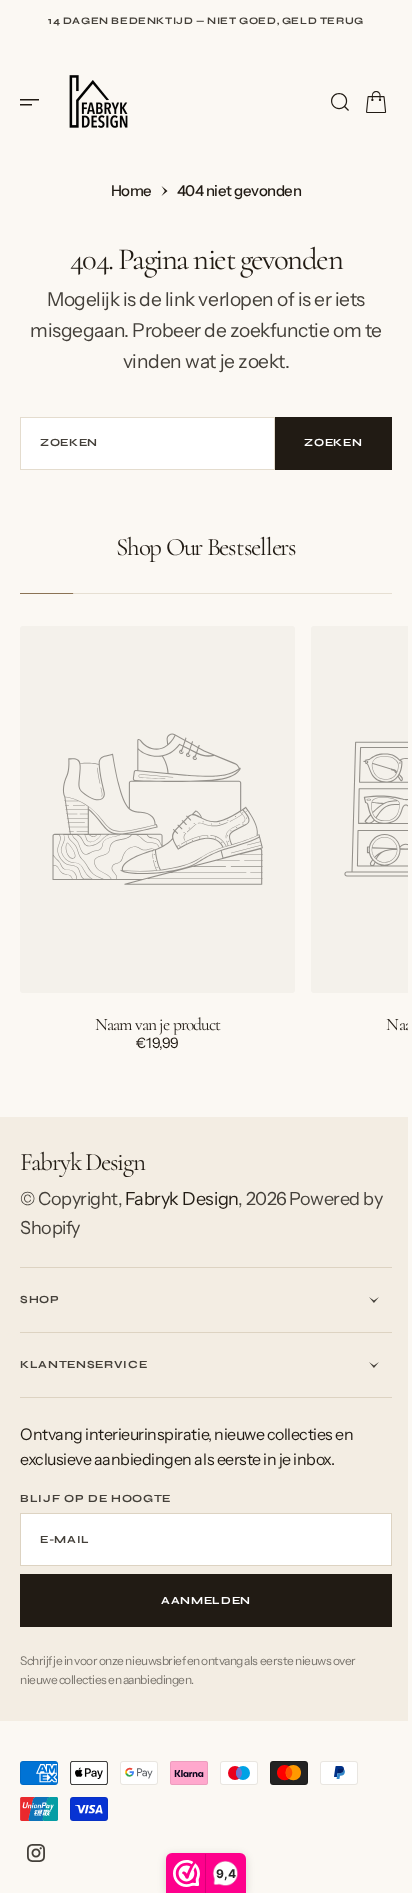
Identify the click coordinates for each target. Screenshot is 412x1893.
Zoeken (319, 442)
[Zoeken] (325, 102)
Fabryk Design (181, 1199)
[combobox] (140, 443)
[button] (36, 102)
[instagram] (36, 1853)
